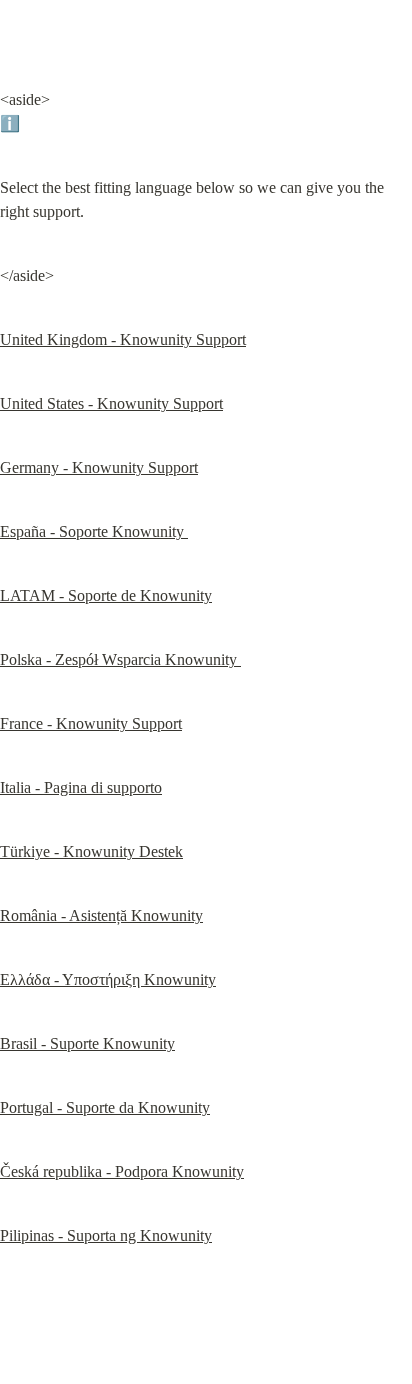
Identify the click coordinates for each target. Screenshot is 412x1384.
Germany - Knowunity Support (99, 467)
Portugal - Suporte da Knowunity (105, 1107)
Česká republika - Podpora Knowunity (122, 1171)
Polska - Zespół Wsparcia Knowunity (120, 659)
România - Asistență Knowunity (101, 915)
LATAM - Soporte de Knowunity (106, 595)
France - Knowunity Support (91, 723)
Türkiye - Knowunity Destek (91, 851)
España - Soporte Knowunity (94, 531)
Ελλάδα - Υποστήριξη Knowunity (108, 979)
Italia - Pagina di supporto (81, 787)
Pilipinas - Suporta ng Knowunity (106, 1235)
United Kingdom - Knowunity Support (123, 339)
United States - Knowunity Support (111, 403)
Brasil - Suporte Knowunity (87, 1043)
